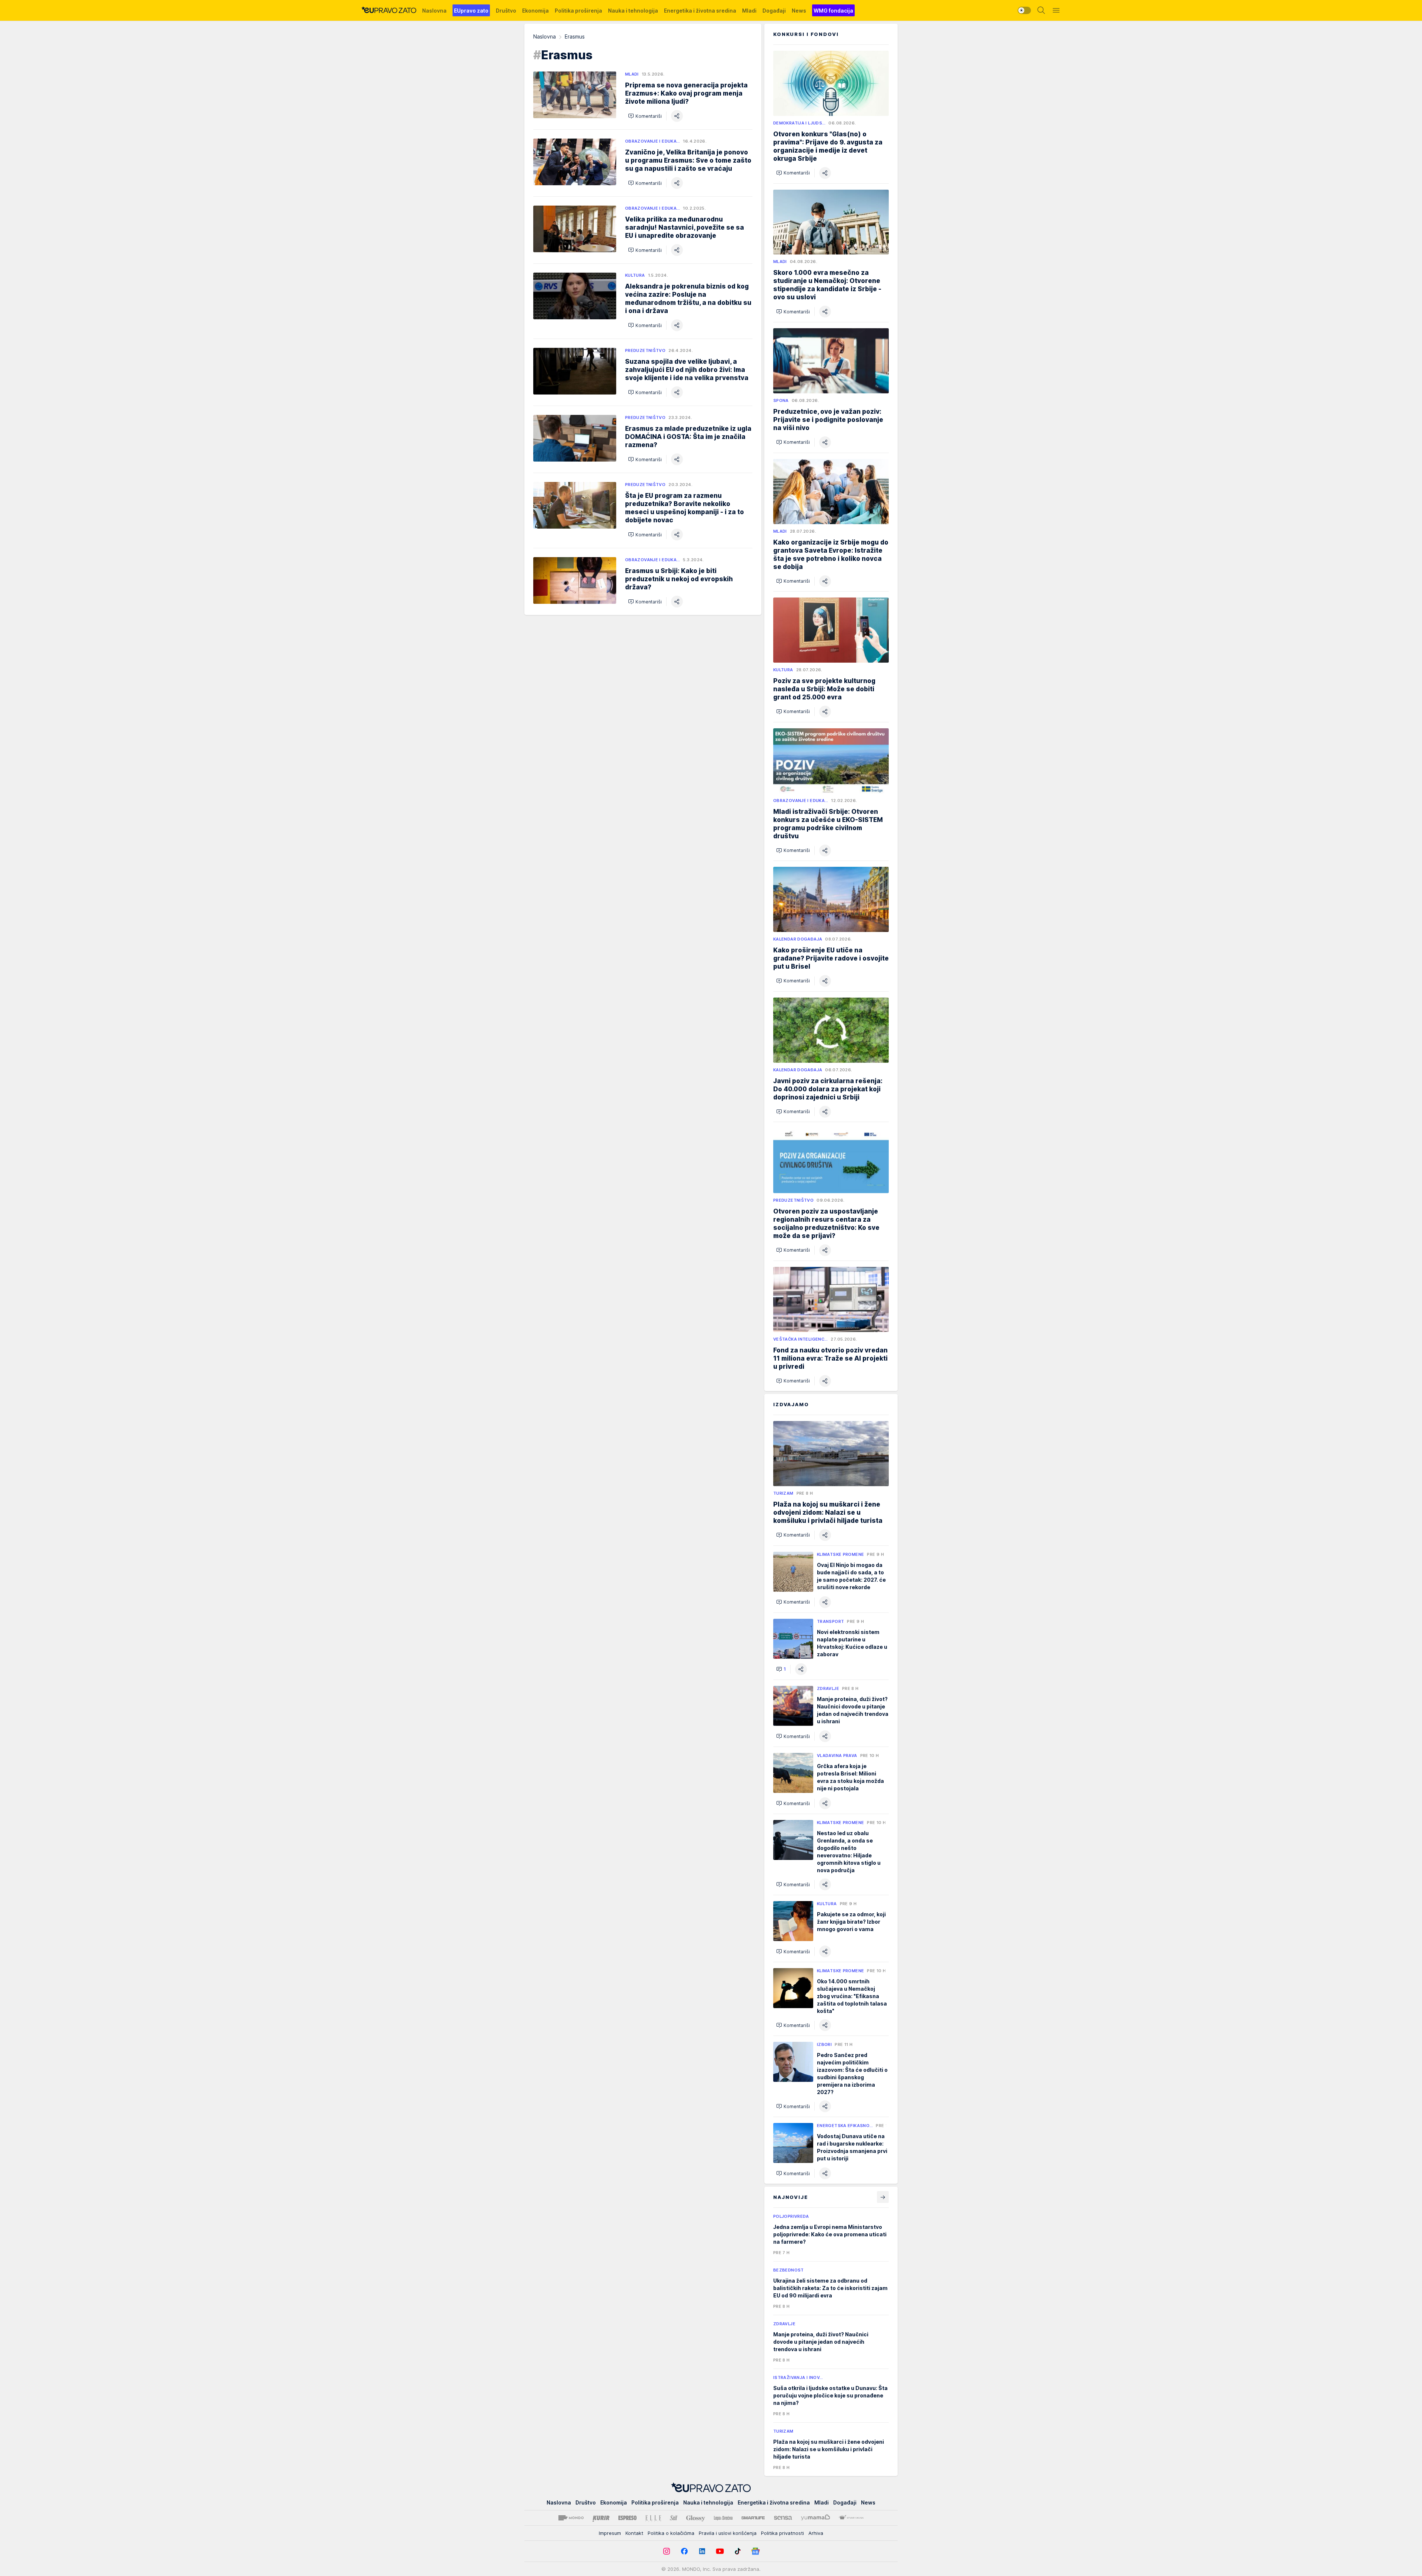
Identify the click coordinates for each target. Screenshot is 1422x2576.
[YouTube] (720, 2551)
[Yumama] (816, 2518)
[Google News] (755, 2551)
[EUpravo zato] (389, 10)
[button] (645, 116)
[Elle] (653, 2518)
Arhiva (816, 2533)
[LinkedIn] (702, 2551)
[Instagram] (667, 2551)
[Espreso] (627, 2518)
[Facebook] (684, 2551)
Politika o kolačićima (671, 2533)
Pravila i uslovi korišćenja (728, 2533)
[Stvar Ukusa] (851, 2518)
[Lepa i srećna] (723, 2518)
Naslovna (545, 36)
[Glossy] (696, 2518)
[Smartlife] (753, 2518)
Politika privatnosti (782, 2533)
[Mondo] (571, 2518)
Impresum (610, 2533)
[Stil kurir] (674, 2518)
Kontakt (634, 2533)
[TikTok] (738, 2551)
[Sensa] (783, 2518)
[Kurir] (601, 2518)
